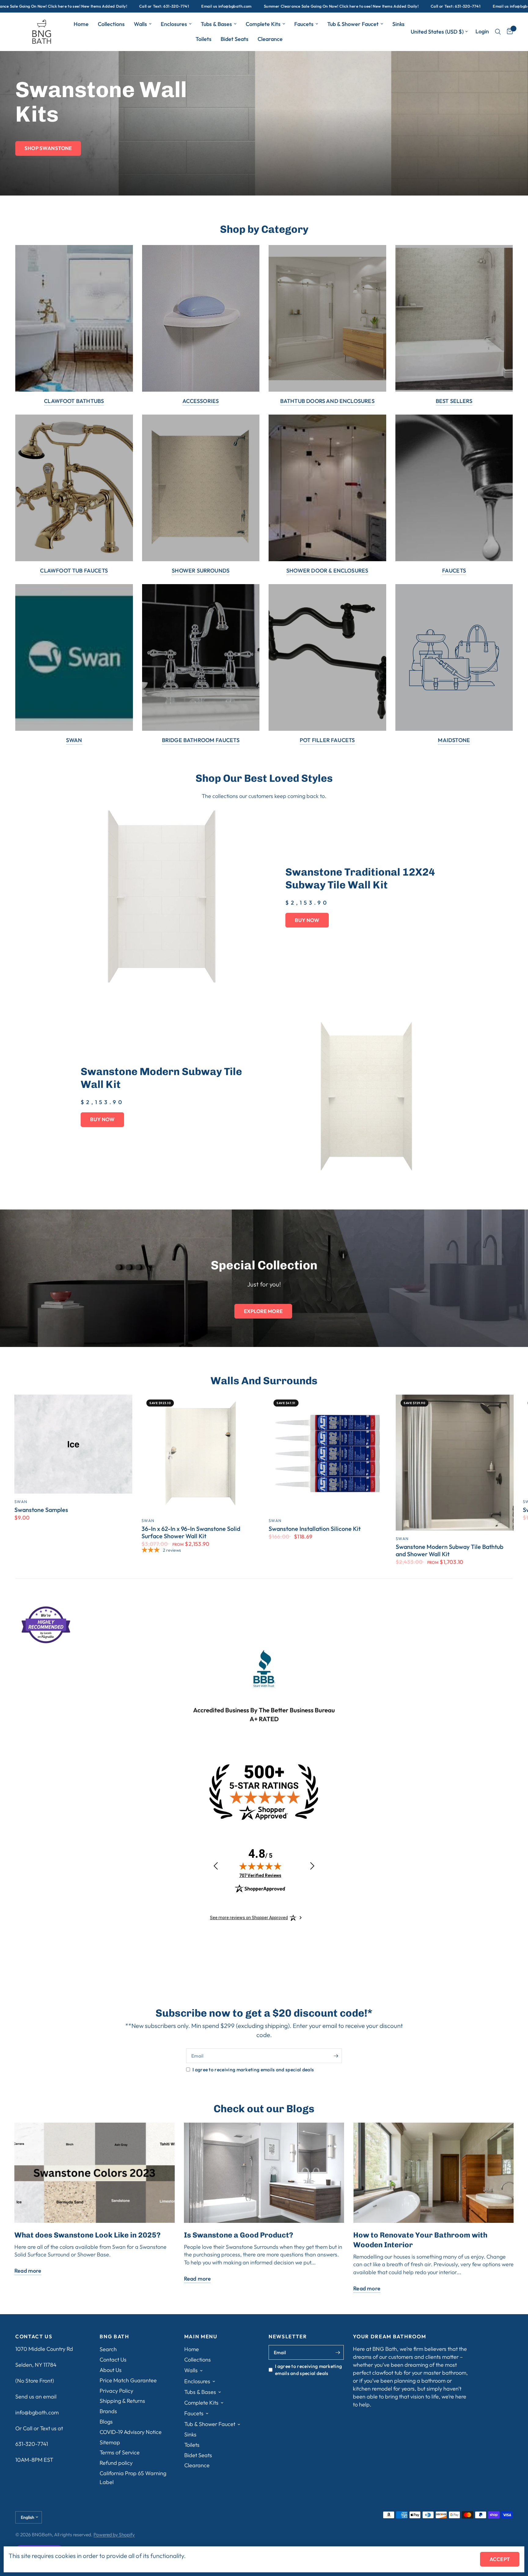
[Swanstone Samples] (73, 1444)
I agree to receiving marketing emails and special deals (253, 2069)
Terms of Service (120, 2452)
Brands (108, 2411)
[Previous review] (216, 1866)
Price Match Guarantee (128, 2380)
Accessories (201, 401)
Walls (140, 24)
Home (81, 24)
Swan (74, 740)
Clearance (270, 39)
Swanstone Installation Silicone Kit (315, 1529)
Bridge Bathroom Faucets (201, 740)
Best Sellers (454, 401)
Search (108, 2349)
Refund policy (116, 2463)
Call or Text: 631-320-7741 (42, 6)
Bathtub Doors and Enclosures (327, 401)
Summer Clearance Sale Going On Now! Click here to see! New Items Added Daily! (219, 6)
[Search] (498, 32)
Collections (111, 24)
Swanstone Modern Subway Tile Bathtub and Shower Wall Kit (449, 1550)
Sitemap (110, 2442)
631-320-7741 (32, 2444)
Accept (500, 2559)
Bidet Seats (235, 39)
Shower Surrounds (201, 571)
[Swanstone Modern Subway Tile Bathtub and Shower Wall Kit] (455, 1463)
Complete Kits (263, 24)
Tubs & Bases (216, 24)
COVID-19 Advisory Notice (131, 2432)
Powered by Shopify (114, 2534)
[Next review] (312, 1866)
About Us (111, 2370)
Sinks (398, 24)
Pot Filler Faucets (327, 740)
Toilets (204, 39)
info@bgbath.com (37, 2412)
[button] (48, 148)
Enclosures (174, 24)
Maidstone (454, 740)
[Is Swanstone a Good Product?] (264, 2173)
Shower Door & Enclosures (327, 571)
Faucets (304, 24)
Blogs (106, 2422)
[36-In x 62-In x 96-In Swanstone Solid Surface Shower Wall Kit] (200, 1454)
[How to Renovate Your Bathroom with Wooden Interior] (433, 2173)
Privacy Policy (116, 2391)
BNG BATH (114, 2337)
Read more (28, 2271)
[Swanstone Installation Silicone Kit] (328, 1454)
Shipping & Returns (122, 2401)
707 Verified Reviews (260, 1875)
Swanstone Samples (41, 1510)
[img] (260, 1866)
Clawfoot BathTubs (74, 401)
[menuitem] (81, 24)
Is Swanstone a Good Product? (238, 2235)
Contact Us (113, 2360)
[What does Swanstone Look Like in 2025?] (95, 2173)
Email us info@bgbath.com (104, 6)
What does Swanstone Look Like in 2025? (87, 2235)
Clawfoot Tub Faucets (74, 571)
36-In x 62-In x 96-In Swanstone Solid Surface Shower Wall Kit (191, 1532)
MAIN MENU (201, 2337)
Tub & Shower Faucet (353, 24)
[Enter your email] (336, 2056)
